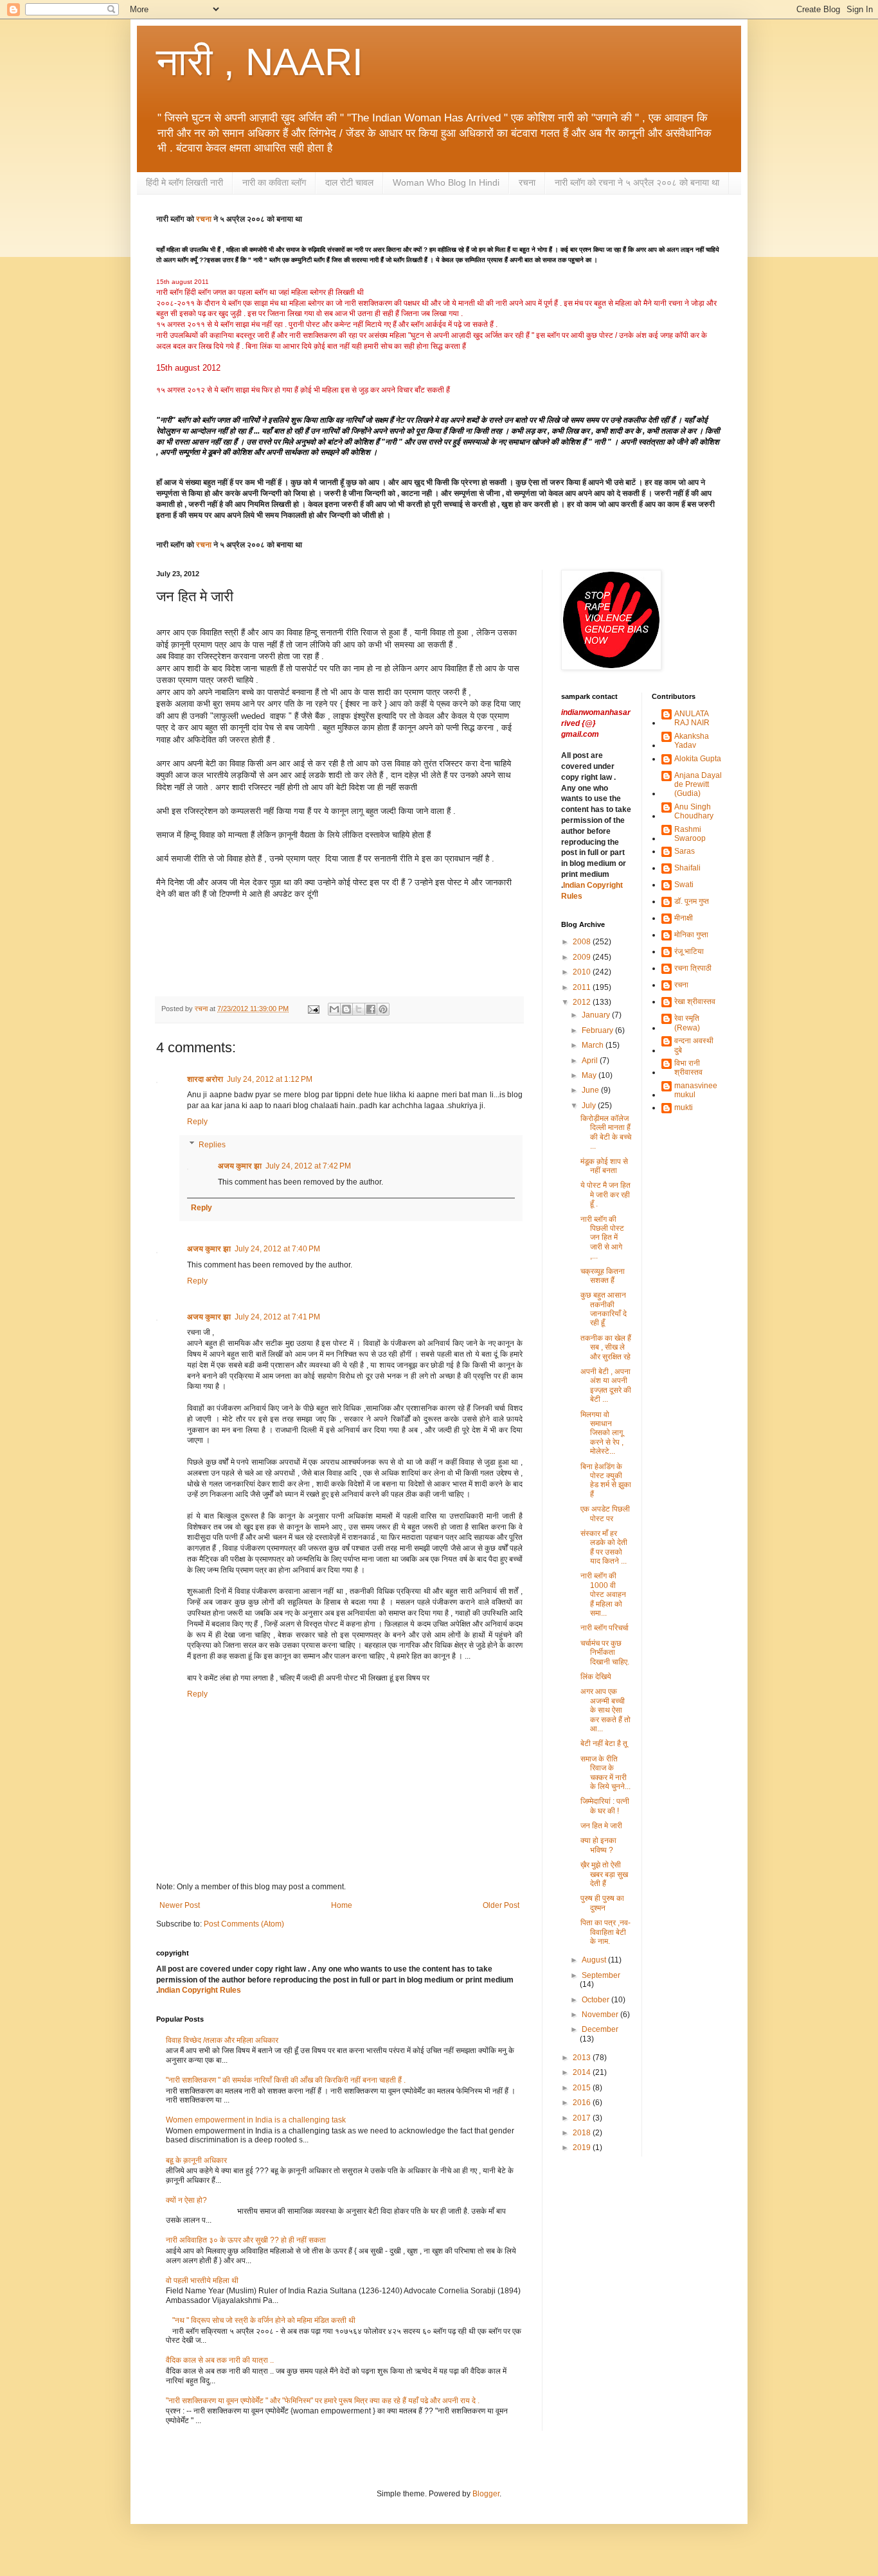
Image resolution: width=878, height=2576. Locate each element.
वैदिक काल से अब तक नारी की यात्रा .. (220, 2360)
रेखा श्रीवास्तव (695, 1001)
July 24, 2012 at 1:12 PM (270, 1079)
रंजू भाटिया (689, 951)
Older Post (501, 1905)
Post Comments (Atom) (244, 1924)
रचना (527, 182)
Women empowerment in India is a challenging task (256, 2120)
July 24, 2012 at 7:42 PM (308, 1166)
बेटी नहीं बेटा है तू (604, 1743)
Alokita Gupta (698, 759)
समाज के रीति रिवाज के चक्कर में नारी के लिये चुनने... (605, 1773)
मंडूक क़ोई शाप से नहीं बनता (604, 1166)
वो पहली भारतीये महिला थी (202, 2280)
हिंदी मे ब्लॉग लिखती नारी (184, 182)
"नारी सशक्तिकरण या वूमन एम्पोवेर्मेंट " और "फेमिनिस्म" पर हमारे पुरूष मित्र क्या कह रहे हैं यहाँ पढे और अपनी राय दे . (323, 2401)
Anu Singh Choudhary (694, 811)
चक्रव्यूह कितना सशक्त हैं (603, 1276)
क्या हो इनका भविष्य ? (598, 1845)
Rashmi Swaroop (690, 834)
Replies (212, 1145)
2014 (583, 2072)
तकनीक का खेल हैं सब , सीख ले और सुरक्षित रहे (606, 1347)
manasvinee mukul (696, 1090)
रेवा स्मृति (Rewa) (687, 1023)
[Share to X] (359, 1009)
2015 (583, 2088)
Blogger (486, 2494)
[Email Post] (313, 1009)
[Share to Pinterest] (383, 1009)
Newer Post (180, 1905)
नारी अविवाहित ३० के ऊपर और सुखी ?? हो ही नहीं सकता (246, 2240)
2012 (583, 1002)
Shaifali (687, 868)
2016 (583, 2103)
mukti (684, 1107)
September (601, 1975)
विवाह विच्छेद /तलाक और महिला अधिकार (222, 2040)
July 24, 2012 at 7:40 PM (277, 1249)
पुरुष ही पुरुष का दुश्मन (602, 1903)
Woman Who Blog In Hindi (446, 182)
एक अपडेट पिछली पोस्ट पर (605, 1513)
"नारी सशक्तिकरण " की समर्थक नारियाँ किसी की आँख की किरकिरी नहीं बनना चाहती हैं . (286, 2080)
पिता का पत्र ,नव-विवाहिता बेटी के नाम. (605, 1932)
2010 (583, 972)
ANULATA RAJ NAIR (692, 718)
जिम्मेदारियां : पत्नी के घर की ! (605, 1806)
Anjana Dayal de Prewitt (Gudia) (698, 785)
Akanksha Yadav (692, 741)
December (600, 2029)
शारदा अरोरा (205, 1079)
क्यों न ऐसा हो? (186, 2200)
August (595, 1960)
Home (342, 1905)
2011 (583, 987)
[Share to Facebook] (371, 1009)
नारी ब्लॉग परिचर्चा (605, 1628)
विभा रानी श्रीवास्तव (688, 1068)
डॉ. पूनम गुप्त (692, 901)
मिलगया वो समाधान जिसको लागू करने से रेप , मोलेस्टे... (602, 1433)
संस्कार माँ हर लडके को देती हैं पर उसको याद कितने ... (604, 1547)
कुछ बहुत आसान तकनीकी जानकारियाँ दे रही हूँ (604, 1309)
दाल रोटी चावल (349, 182)
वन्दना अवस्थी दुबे (694, 1045)
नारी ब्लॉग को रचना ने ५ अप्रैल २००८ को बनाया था (637, 182)
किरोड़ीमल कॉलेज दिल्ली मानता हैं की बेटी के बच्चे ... (606, 1132)
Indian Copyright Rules (200, 1990)
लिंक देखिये (596, 1677)
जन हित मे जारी (601, 1826)
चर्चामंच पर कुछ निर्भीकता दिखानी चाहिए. (605, 1653)
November (601, 2015)
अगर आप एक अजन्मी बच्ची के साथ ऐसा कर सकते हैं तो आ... (605, 1710)
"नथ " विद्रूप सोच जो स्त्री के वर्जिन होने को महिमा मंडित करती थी (264, 2320)
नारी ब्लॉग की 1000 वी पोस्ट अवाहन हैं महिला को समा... (603, 1594)
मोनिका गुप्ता (691, 935)
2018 (583, 2133)
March (594, 1045)
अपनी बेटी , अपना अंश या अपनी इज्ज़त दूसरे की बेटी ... (606, 1385)
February (598, 1030)
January (597, 1015)
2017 (583, 2118)
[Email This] (334, 1009)
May (590, 1075)
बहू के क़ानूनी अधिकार (196, 2160)
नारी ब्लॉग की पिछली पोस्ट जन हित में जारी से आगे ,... (602, 1238)
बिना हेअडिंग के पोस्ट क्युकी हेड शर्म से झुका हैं (606, 1480)
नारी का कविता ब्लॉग (274, 182)
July (590, 1106)
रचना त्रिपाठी (693, 968)
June (591, 1090)
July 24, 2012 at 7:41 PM (277, 1317)
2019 (583, 2148)
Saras (685, 851)
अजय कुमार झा (240, 1166)
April (591, 1061)
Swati (684, 885)
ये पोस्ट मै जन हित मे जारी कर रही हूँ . (605, 1195)
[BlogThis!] (346, 1009)
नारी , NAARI (260, 62)
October (596, 2000)
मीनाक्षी (684, 918)
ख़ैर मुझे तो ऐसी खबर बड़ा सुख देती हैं (604, 1874)
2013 (583, 2058)
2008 (583, 942)
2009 (583, 957)
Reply (197, 1122)
